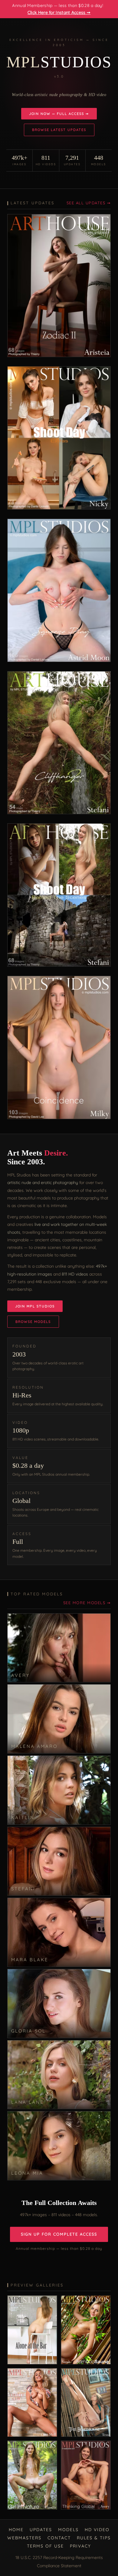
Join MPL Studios (35, 1306)
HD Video (97, 2530)
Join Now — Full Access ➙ (59, 114)
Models (68, 2530)
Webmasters (24, 2538)
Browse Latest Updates (59, 130)
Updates (41, 2530)
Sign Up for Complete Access (59, 2234)
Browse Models (33, 1322)
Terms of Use (45, 2546)
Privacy (80, 2546)
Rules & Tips (94, 2538)
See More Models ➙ (87, 1603)
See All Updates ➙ (89, 203)
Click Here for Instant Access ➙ (59, 12)
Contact (59, 2538)
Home (16, 2530)
